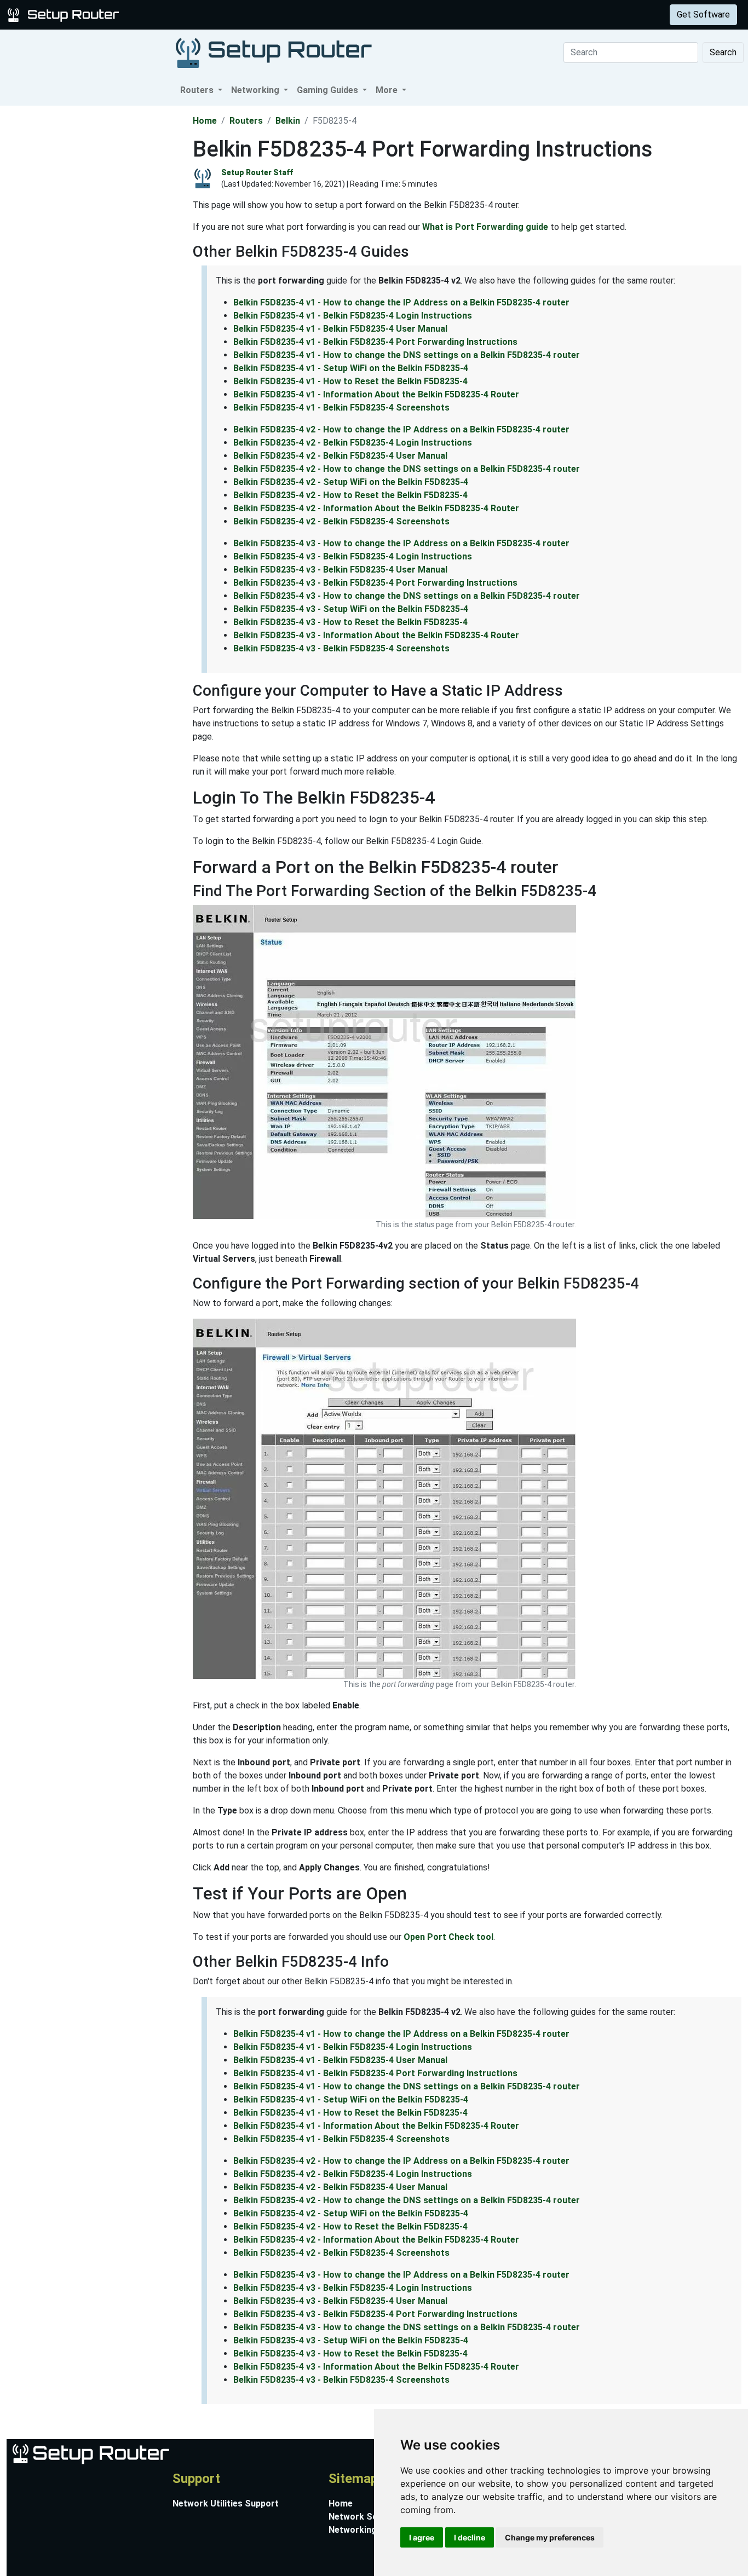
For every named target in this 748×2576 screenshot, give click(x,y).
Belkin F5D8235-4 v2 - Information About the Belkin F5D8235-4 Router (376, 508)
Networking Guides (368, 2530)
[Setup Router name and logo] (65, 14)
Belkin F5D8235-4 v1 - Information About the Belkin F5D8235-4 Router (376, 394)
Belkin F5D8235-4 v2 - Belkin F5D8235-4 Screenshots (341, 521)
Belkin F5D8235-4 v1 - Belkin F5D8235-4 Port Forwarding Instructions (375, 342)
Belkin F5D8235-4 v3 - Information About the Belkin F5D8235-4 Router (376, 635)
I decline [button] (470, 2537)
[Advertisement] (95, 270)
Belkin (288, 121)
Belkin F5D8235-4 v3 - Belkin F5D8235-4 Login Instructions (353, 556)
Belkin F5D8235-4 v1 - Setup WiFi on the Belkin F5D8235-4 (351, 368)
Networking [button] (256, 90)
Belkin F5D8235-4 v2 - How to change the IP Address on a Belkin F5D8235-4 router (401, 429)
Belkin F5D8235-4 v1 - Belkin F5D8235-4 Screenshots (341, 408)
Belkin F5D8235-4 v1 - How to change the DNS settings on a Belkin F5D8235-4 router (407, 355)
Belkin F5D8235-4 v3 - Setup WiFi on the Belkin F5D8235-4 (351, 609)
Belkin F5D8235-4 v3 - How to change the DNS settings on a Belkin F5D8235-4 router (407, 596)
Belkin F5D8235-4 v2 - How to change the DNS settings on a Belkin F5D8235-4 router (407, 469)
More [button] (388, 90)
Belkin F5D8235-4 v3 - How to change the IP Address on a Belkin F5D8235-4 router (401, 543)
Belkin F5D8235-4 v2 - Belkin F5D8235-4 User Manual (340, 456)
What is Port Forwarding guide (485, 227)
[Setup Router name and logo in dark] (274, 52)
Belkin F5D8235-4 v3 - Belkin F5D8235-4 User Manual (340, 570)
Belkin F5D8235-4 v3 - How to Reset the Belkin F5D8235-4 (350, 622)
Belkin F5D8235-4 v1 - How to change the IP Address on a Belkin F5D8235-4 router (401, 302)
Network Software (367, 2517)
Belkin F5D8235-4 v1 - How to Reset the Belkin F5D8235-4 (350, 381)
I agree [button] (422, 2537)
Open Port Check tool (448, 1937)
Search (723, 52)
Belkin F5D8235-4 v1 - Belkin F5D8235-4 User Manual (340, 329)
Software (273, 15)
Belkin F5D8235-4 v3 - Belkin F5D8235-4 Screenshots (341, 648)
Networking (221, 15)
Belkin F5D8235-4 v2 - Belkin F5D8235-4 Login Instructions (353, 443)
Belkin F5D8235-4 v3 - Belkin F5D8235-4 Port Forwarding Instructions (375, 583)
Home (205, 121)
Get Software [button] (703, 15)
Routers (171, 15)
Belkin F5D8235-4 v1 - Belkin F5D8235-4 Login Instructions (353, 316)
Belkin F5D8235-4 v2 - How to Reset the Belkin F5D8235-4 (350, 495)
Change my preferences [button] (550, 2537)
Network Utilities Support (226, 2503)
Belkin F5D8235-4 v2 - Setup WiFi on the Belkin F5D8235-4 (351, 482)
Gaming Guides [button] (329, 90)
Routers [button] (198, 90)
